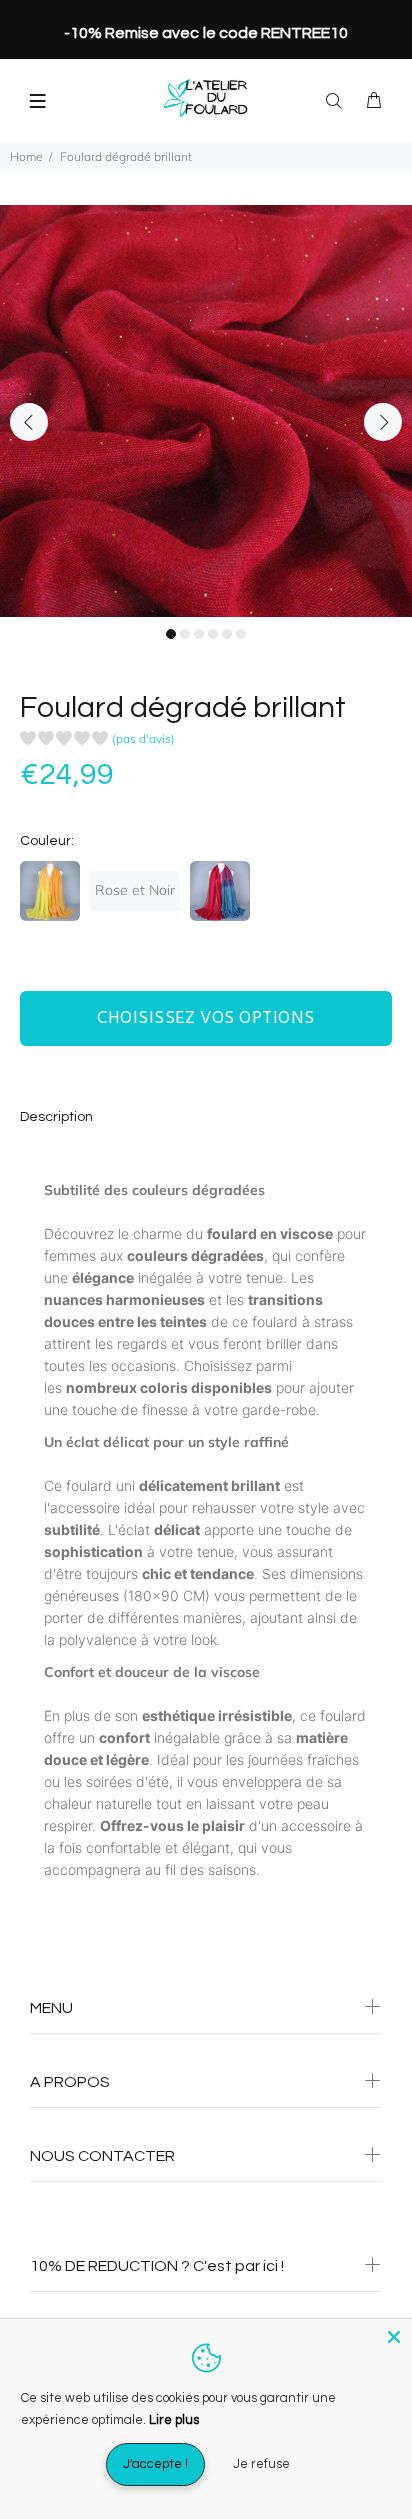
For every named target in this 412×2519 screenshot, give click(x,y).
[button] (97, 741)
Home (26, 156)
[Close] (394, 2337)
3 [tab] (199, 634)
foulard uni (100, 1485)
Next (383, 422)
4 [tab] (213, 634)
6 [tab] (241, 634)
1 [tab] (171, 634)
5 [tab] (227, 634)
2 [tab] (185, 634)
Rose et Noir (135, 890)
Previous (29, 422)
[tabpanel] (206, 411)
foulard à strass (302, 1321)
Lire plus (174, 2420)
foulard (343, 1715)
